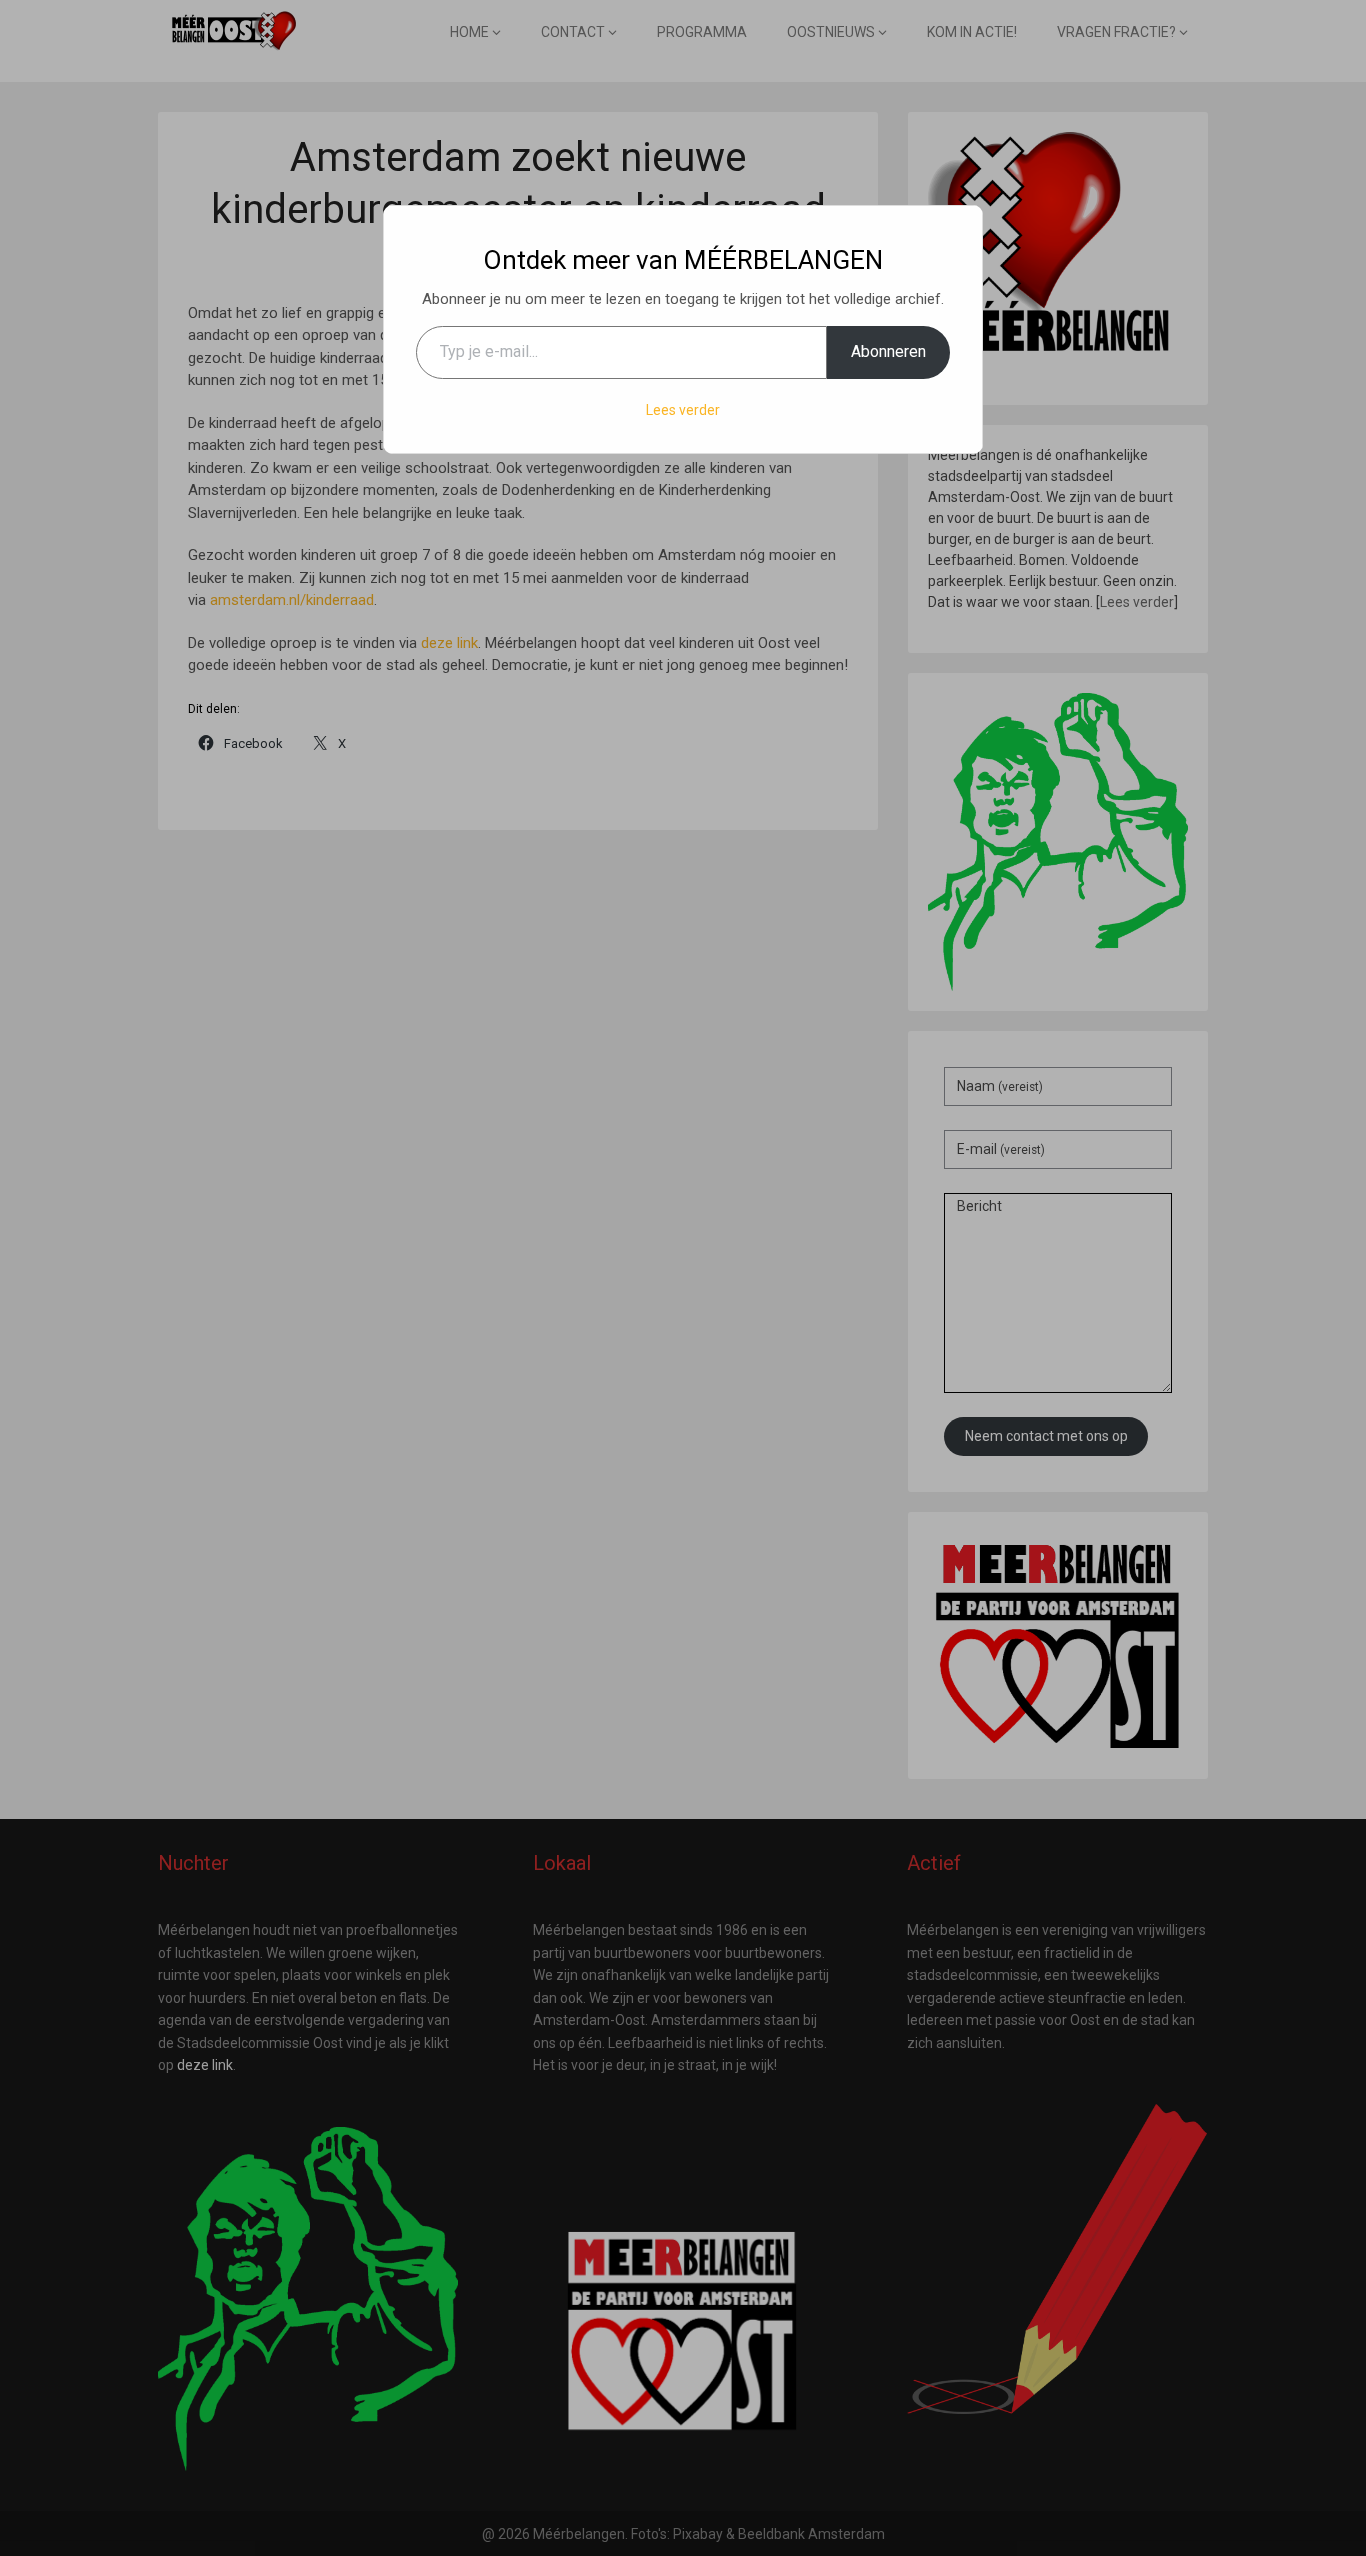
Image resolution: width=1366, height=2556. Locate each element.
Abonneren (888, 351)
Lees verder (683, 410)
